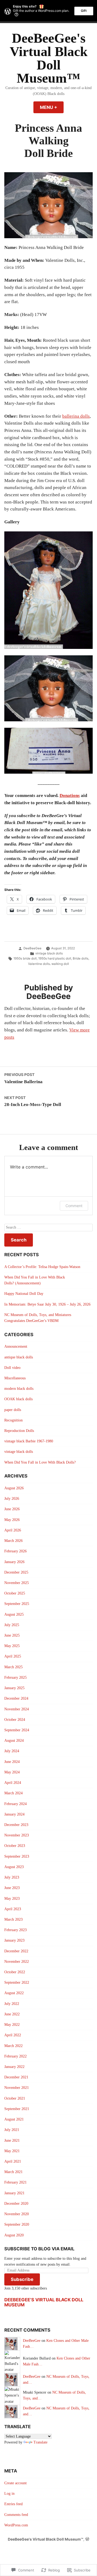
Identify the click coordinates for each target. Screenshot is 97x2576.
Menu (52, 107)
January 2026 (14, 1562)
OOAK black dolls (18, 1399)
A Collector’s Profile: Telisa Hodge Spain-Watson (42, 1267)
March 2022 (13, 2046)
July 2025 (12, 1625)
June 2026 (12, 1509)
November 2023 (17, 1835)
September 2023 (17, 1856)
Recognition (13, 1420)
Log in (9, 2494)
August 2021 (14, 2119)
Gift (84, 11)
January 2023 (14, 1940)
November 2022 (17, 1962)
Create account (15, 2483)
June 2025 (12, 1635)
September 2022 (17, 1982)
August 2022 (14, 1993)
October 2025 (15, 1593)
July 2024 (12, 1751)
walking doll (60, 964)
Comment (74, 1206)
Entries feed (13, 2504)
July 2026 (12, 1499)
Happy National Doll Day (24, 1294)
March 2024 (13, 1793)
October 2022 (15, 1972)
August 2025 (14, 1614)
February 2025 (15, 1677)
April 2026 (13, 1530)
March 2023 (13, 1919)
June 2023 (12, 1888)
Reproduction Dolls (19, 1431)
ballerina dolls (76, 416)
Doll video (12, 1368)
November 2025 (17, 1583)
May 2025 (12, 1646)
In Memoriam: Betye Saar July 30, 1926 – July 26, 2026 (47, 1304)
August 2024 (14, 1741)
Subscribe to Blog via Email (39, 2249)
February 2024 (15, 1804)
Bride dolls (81, 958)
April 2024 (13, 1783)
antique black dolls (19, 1357)
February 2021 (15, 2182)
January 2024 (14, 1814)
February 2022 (15, 2056)
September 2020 (17, 2224)
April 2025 (13, 1656)
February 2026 (15, 1551)
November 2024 (17, 1709)
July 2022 (12, 2004)
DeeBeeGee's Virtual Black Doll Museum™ (49, 58)
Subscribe (22, 2279)
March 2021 (13, 2172)
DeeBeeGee (32, 948)
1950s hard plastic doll (55, 958)
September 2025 (17, 1604)
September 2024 (17, 1730)
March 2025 (13, 1667)
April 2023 (13, 1909)
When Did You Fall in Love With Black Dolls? (40, 1462)
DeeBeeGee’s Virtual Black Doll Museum (44, 2302)
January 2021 (14, 2193)
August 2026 (14, 1488)
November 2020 (17, 2214)
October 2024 (15, 1720)
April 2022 (13, 2035)
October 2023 (15, 1846)
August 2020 (14, 2235)
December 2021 (16, 2077)
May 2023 (12, 1899)
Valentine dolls (39, 964)
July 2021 (12, 2130)
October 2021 (15, 2098)
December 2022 (16, 1951)
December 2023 (16, 1825)
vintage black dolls (49, 953)
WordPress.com (16, 2525)
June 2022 (12, 2014)
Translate (40, 2442)
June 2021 (12, 2140)
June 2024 (12, 1762)
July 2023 (12, 1877)
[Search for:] (48, 1228)
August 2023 (14, 1867)
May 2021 (12, 2151)
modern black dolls (19, 1389)
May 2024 (12, 1772)
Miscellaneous (15, 1378)
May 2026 (12, 1520)
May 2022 (12, 2025)
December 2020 (16, 2204)
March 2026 (13, 1541)
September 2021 (17, 2109)
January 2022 (14, 2067)
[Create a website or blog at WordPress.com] (87, 2539)
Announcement (16, 1346)
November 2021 (17, 2088)
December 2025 (16, 1572)
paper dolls (13, 1410)
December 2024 (16, 1698)
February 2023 (15, 1930)
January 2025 (14, 1688)
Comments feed (16, 2515)
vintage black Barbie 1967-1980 (29, 1441)
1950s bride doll (25, 958)
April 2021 (13, 2161)
